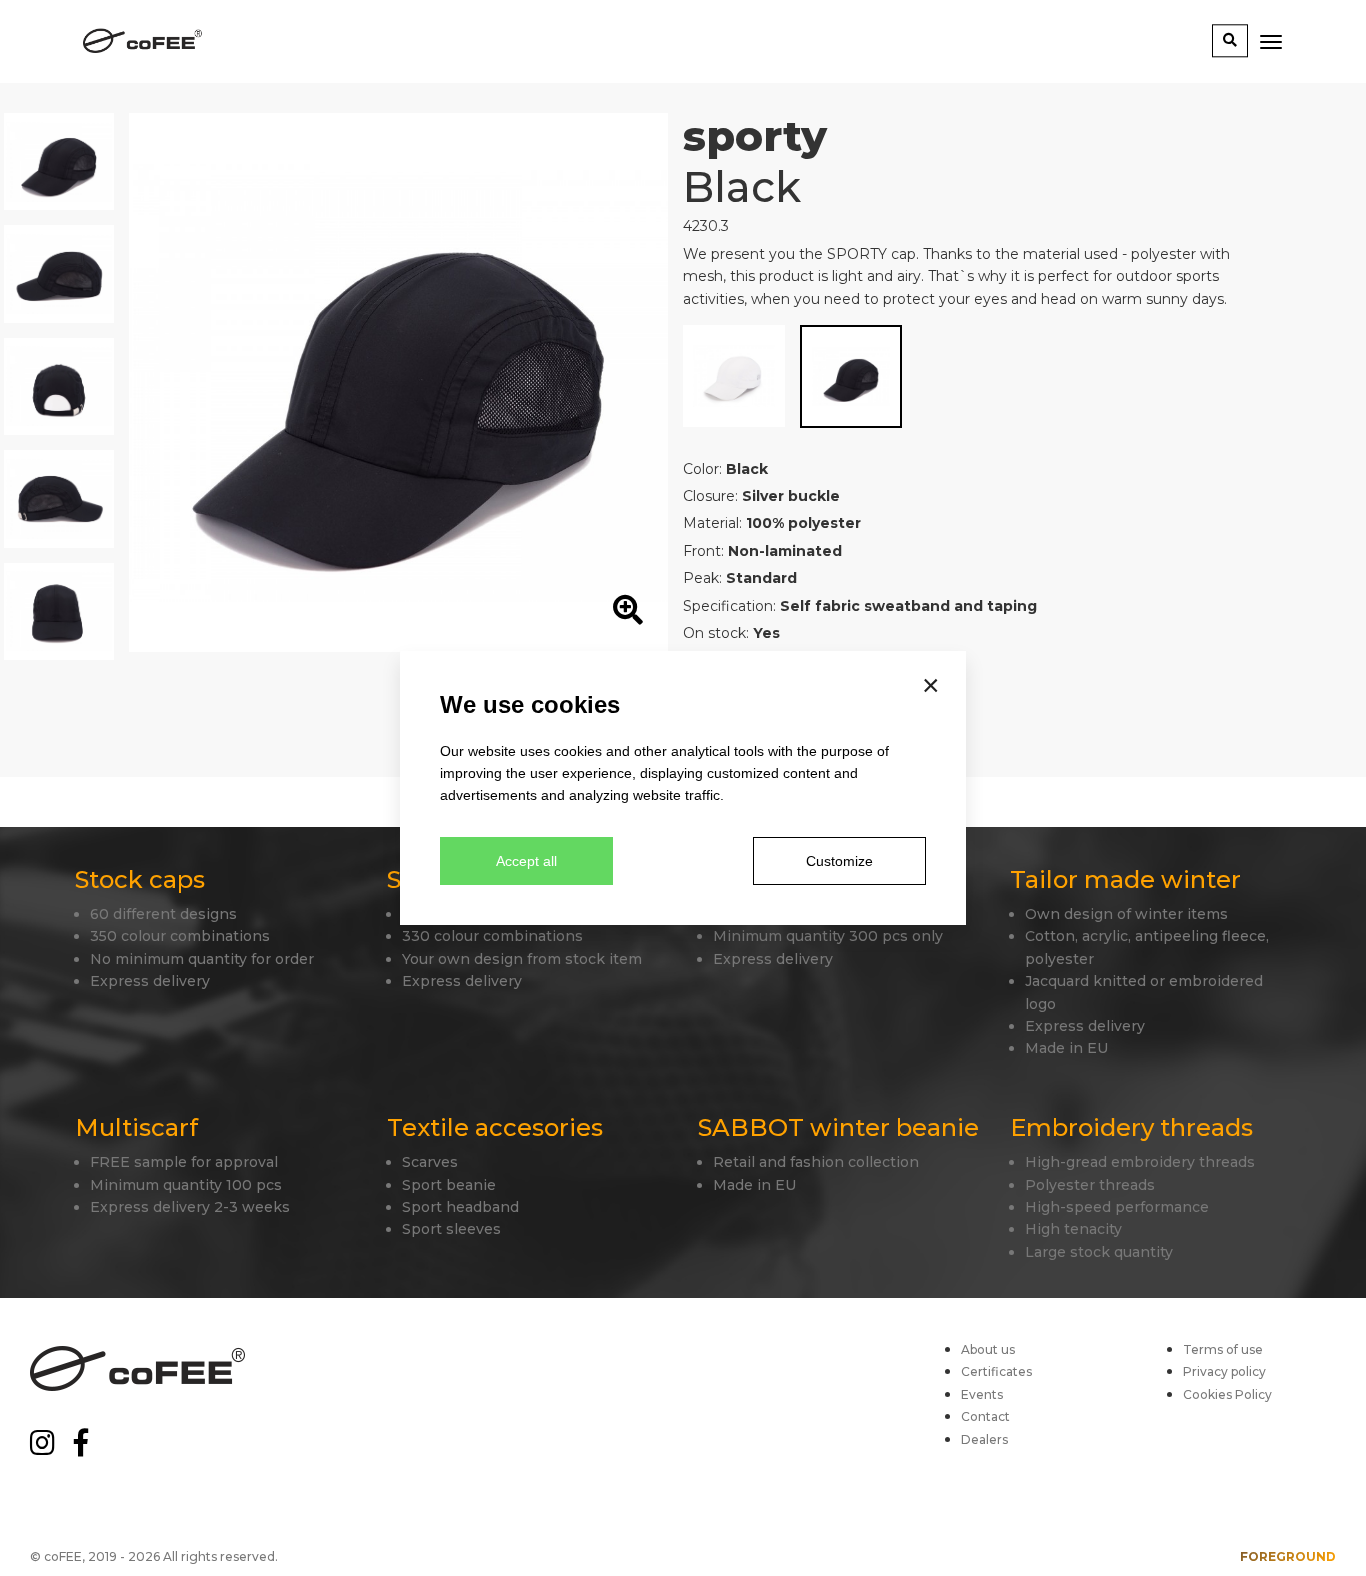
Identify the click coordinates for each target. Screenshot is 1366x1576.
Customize (839, 861)
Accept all (526, 861)
